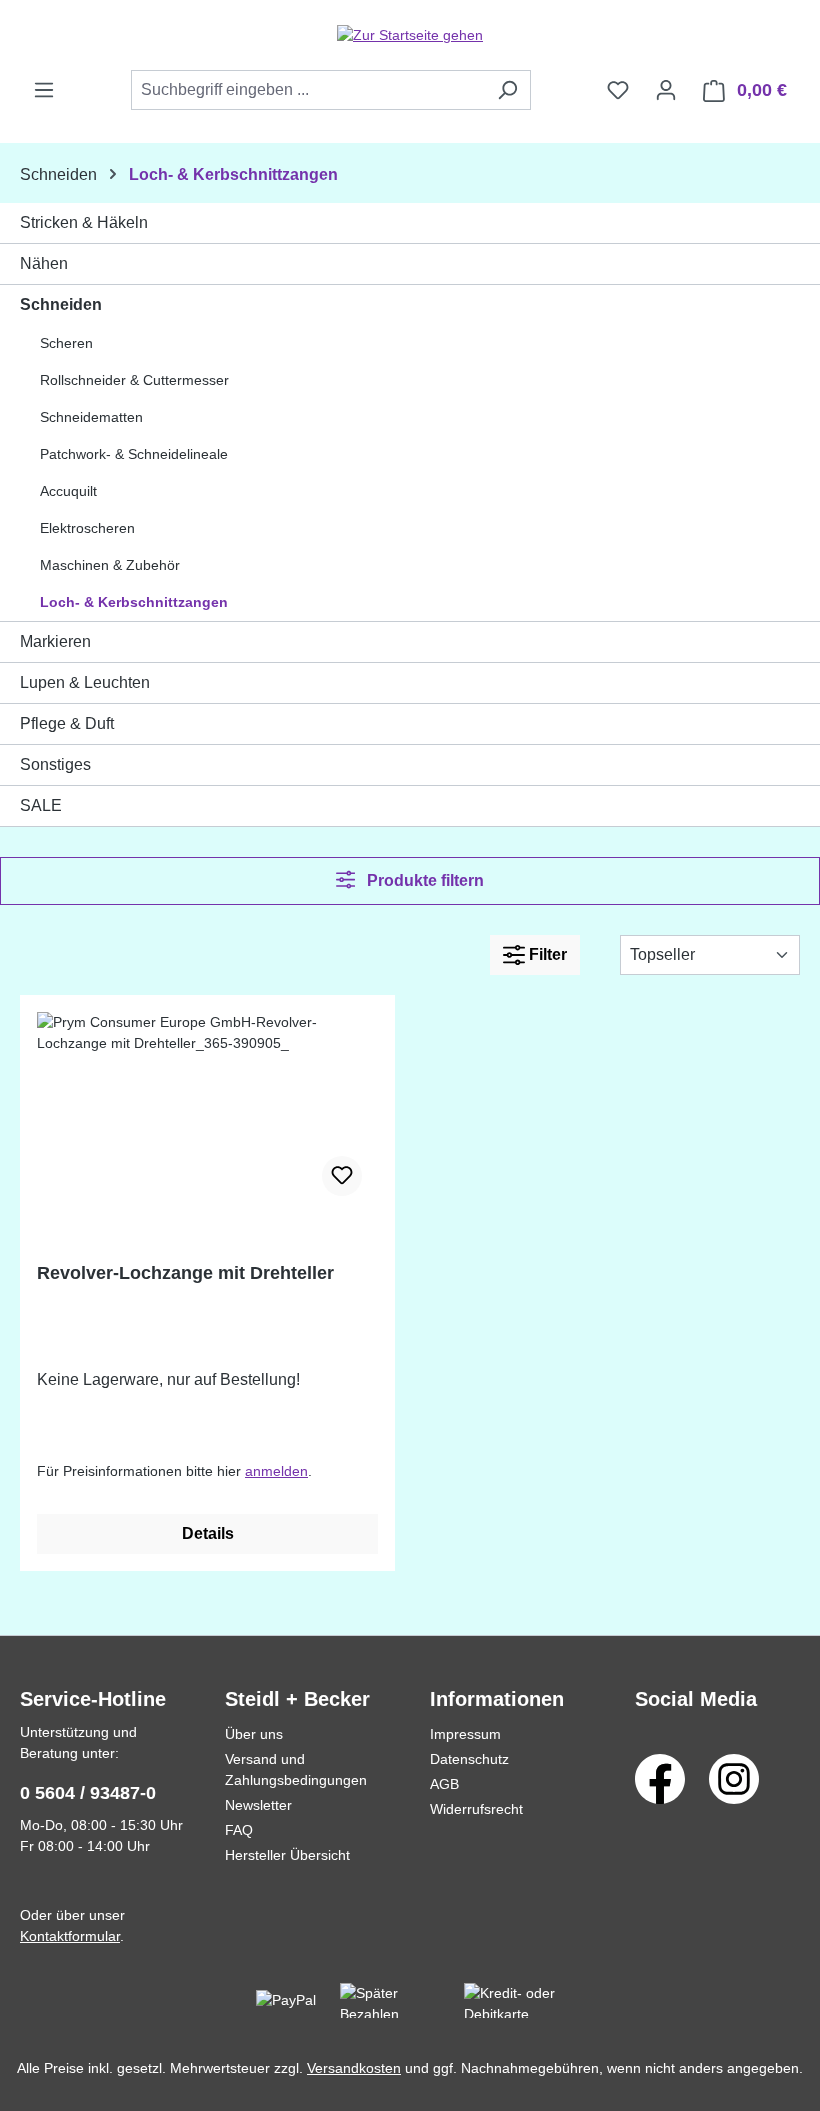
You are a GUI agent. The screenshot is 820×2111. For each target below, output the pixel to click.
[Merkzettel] (618, 90)
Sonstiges (55, 764)
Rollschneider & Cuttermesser (134, 380)
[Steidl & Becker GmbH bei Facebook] (660, 1778)
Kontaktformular (70, 1936)
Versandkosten (354, 2068)
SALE (41, 805)
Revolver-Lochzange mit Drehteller (185, 1273)
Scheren (66, 343)
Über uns (254, 1734)
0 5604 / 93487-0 (88, 1793)
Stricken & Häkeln (84, 222)
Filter (546, 954)
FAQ (239, 1830)
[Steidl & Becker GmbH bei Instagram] (734, 1778)
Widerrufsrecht (476, 1809)
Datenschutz (469, 1759)
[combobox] (308, 90)
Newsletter (258, 1805)
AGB (444, 1784)
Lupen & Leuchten (85, 682)
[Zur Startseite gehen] (410, 35)
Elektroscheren (87, 528)
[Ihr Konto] (666, 90)
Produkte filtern (423, 880)
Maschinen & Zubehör (110, 565)
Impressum (465, 1734)
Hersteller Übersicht (287, 1855)
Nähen (44, 263)
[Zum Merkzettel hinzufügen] (342, 1176)
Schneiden (61, 304)
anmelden (276, 1471)
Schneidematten (91, 417)
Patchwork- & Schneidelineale (134, 454)
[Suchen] (507, 90)
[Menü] (44, 90)
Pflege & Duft (67, 723)
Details (208, 1533)
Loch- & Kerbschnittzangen (134, 602)
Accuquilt (68, 491)
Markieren (55, 641)
